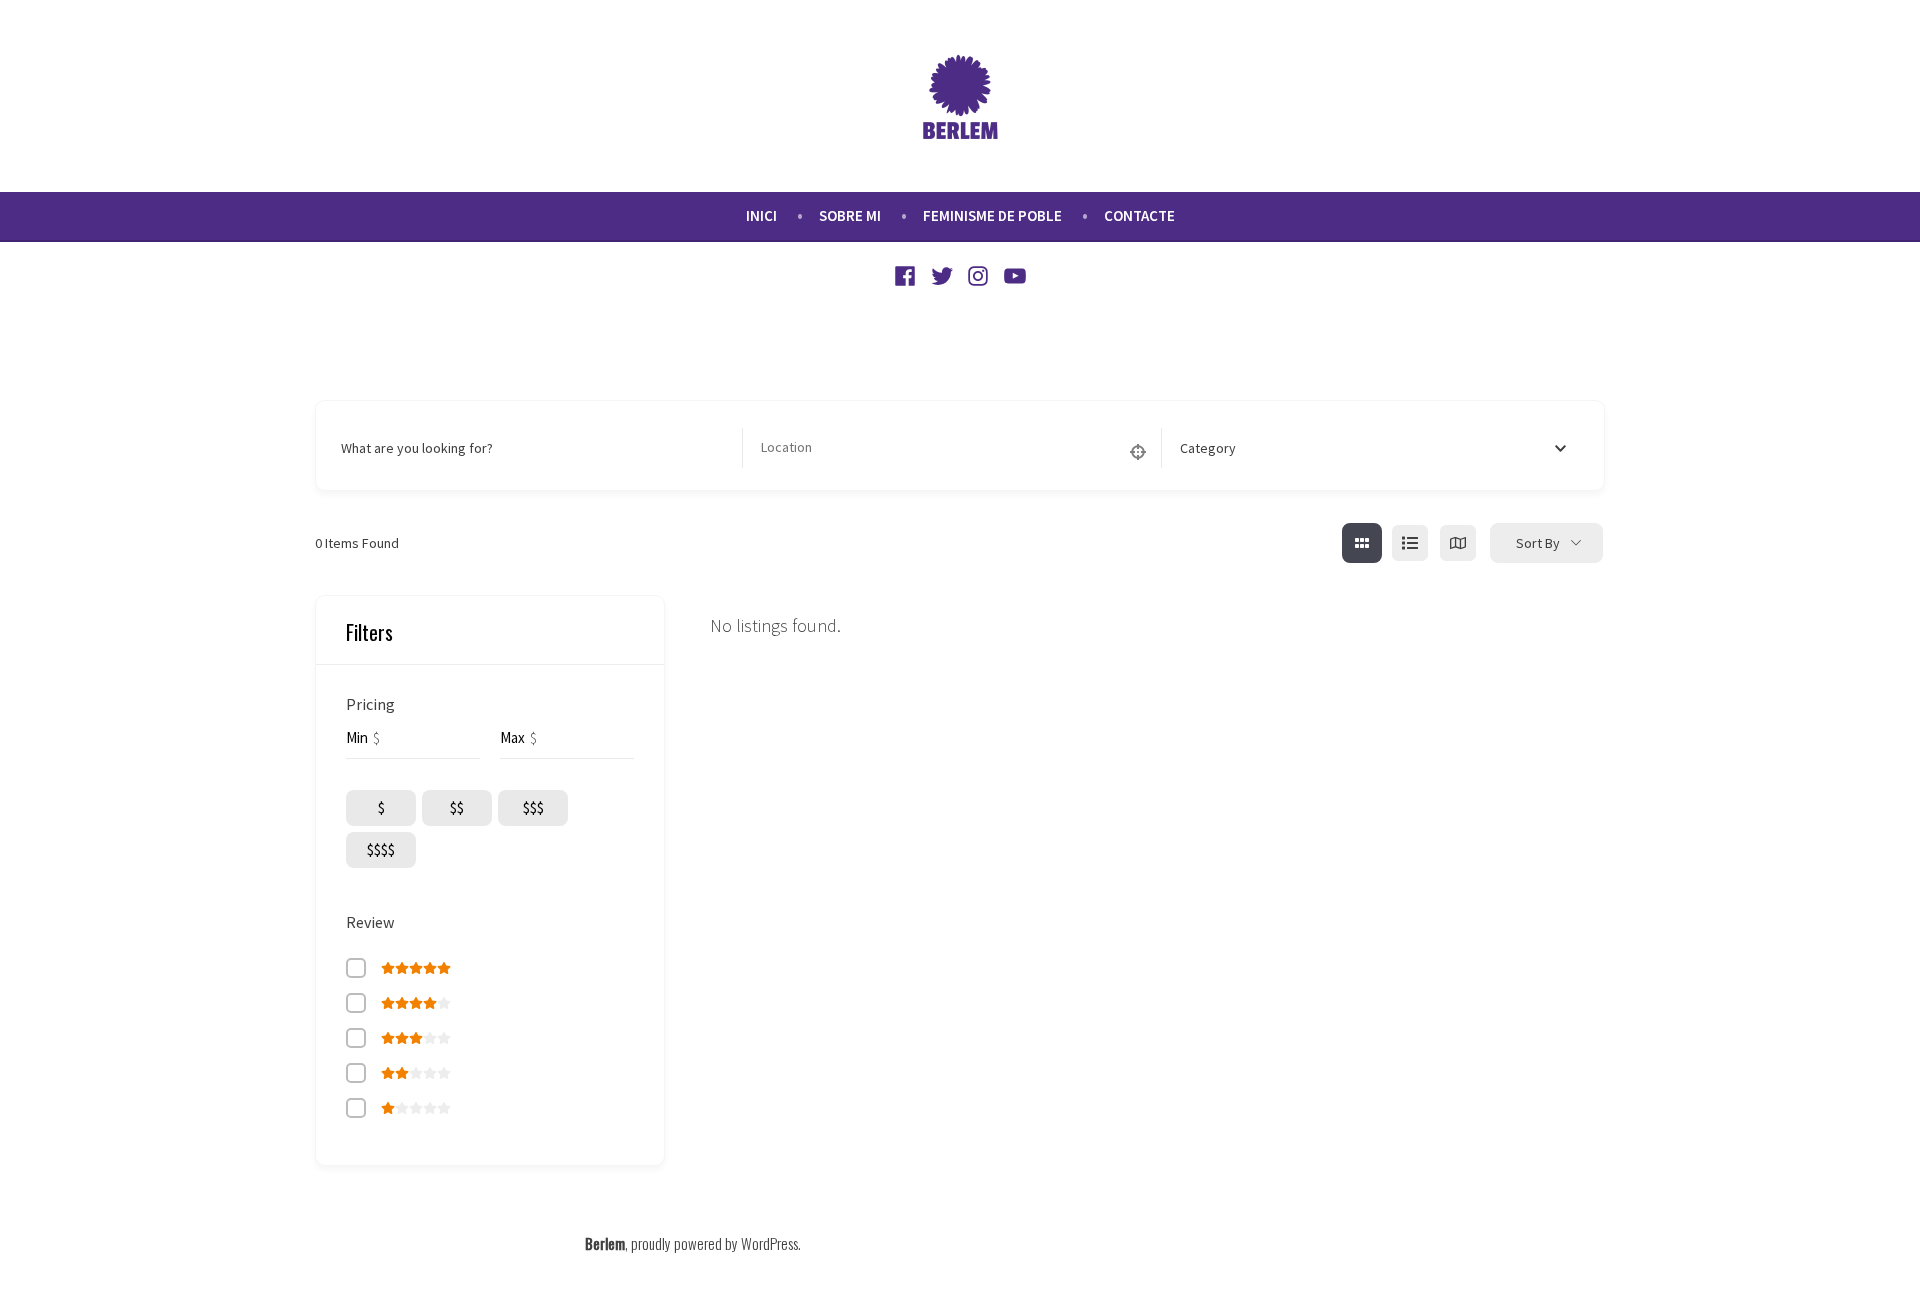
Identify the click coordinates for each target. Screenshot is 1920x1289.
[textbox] (1208, 448)
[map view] (1458, 543)
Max (512, 737)
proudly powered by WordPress (714, 1243)
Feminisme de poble (992, 215)
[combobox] (1381, 448)
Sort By (1538, 543)
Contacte (1139, 215)
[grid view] (1362, 543)
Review (370, 922)
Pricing (370, 704)
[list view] (1410, 543)
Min (357, 737)
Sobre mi (850, 215)
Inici (761, 215)
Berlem (605, 1243)
